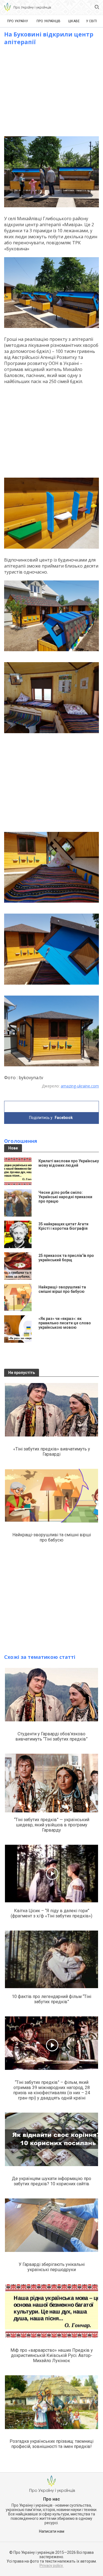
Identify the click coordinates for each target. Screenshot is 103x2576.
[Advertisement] (52, 91)
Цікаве (74, 21)
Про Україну (18, 21)
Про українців (48, 21)
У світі (91, 21)
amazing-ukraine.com (80, 1086)
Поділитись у (51, 1118)
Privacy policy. (51, 2566)
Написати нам (52, 2531)
